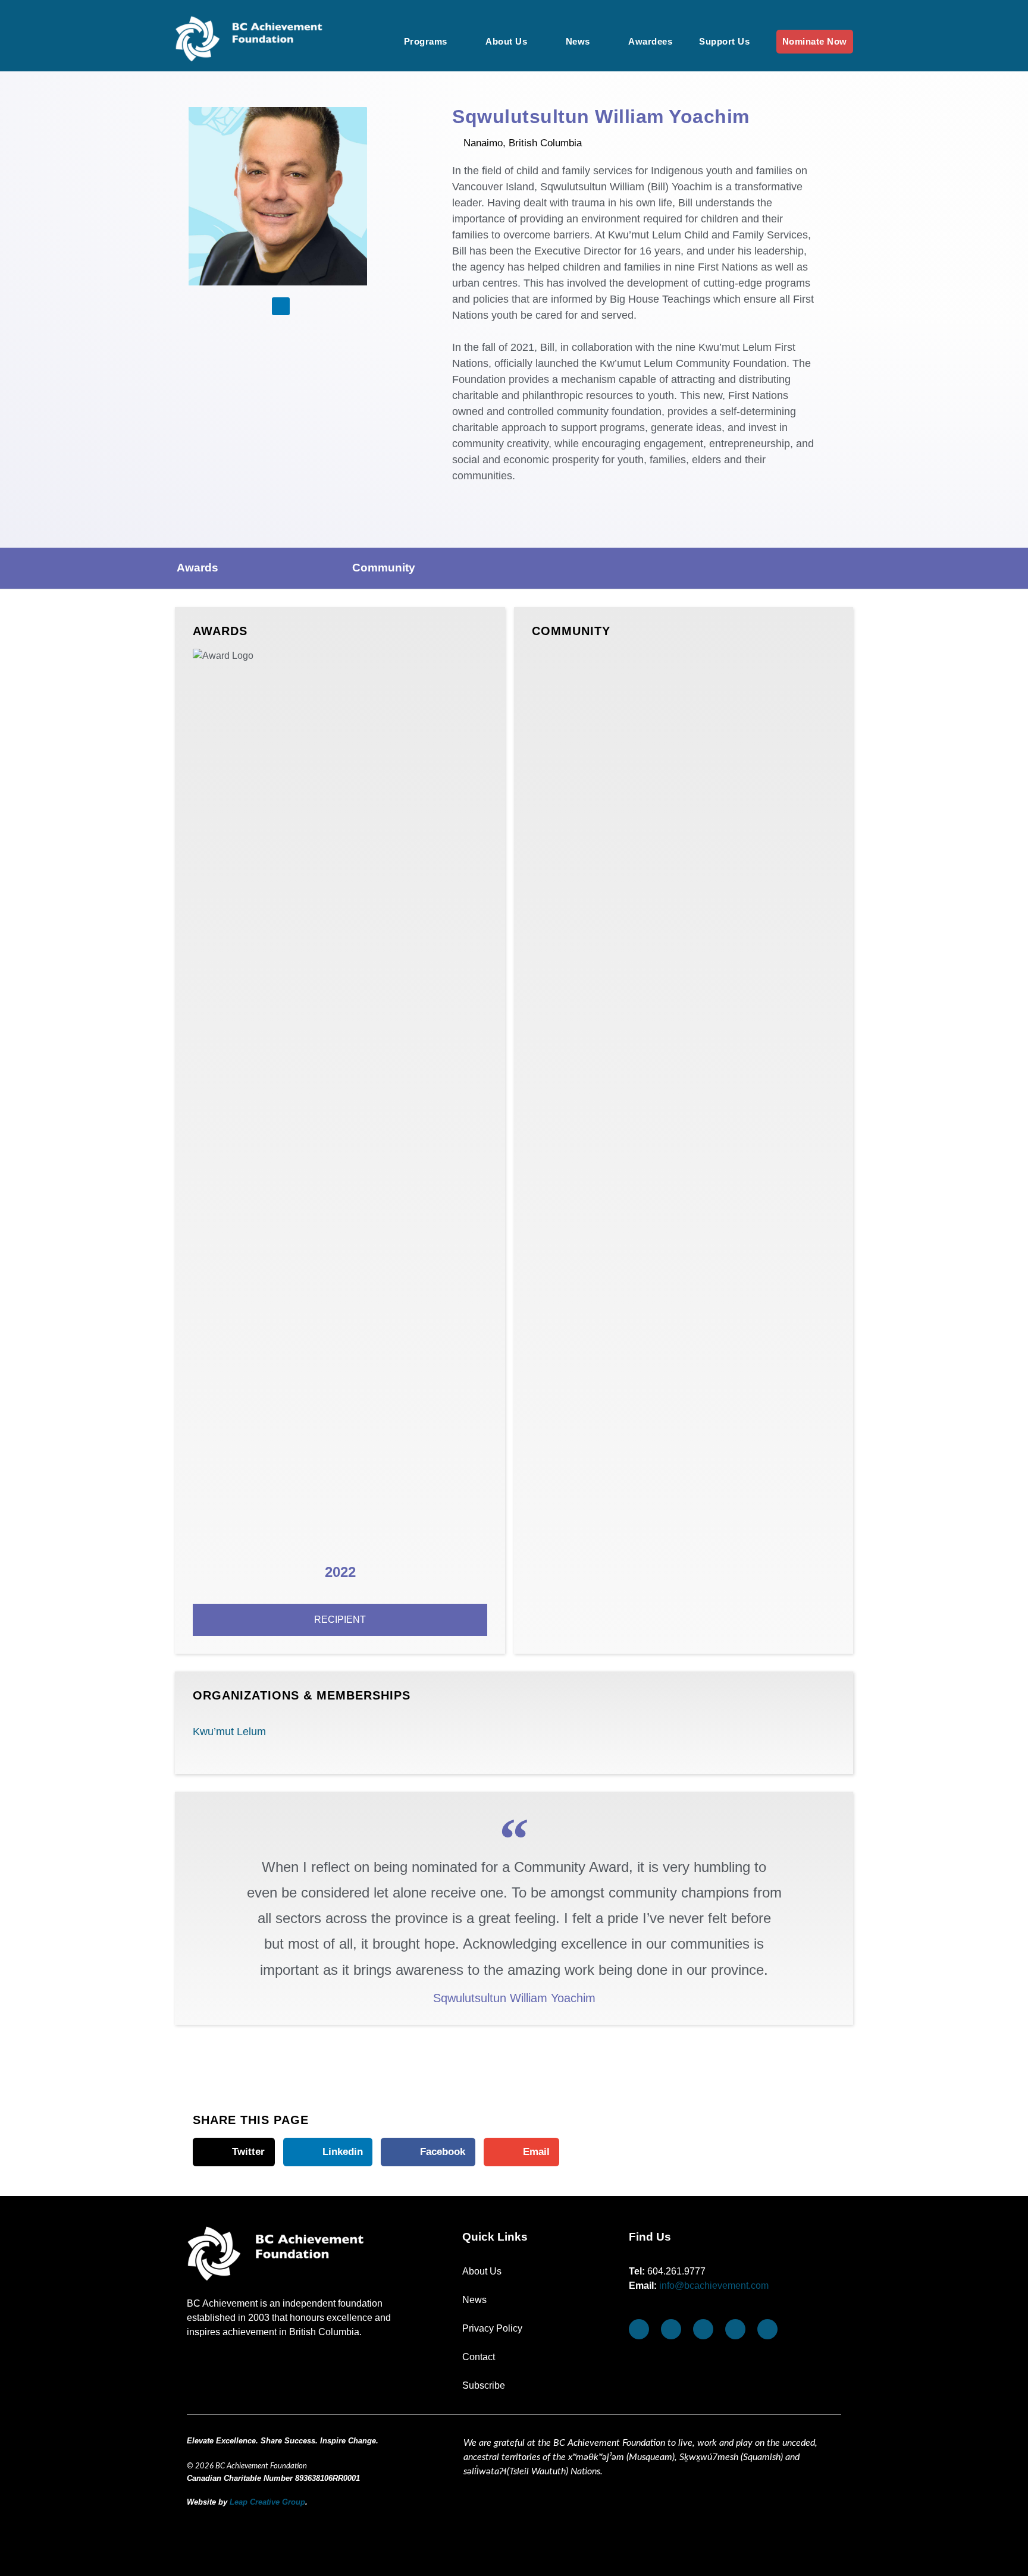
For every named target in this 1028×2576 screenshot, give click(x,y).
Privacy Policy (492, 2328)
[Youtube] (671, 2329)
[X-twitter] (735, 2329)
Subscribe (484, 2385)
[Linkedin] (281, 306)
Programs (426, 41)
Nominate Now (815, 41)
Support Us (724, 41)
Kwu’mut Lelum (229, 1732)
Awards (198, 568)
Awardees (650, 41)
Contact (479, 2357)
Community (384, 568)
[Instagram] (703, 2329)
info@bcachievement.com (714, 2286)
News (578, 41)
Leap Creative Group (267, 2502)
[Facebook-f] (639, 2329)
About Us (506, 41)
